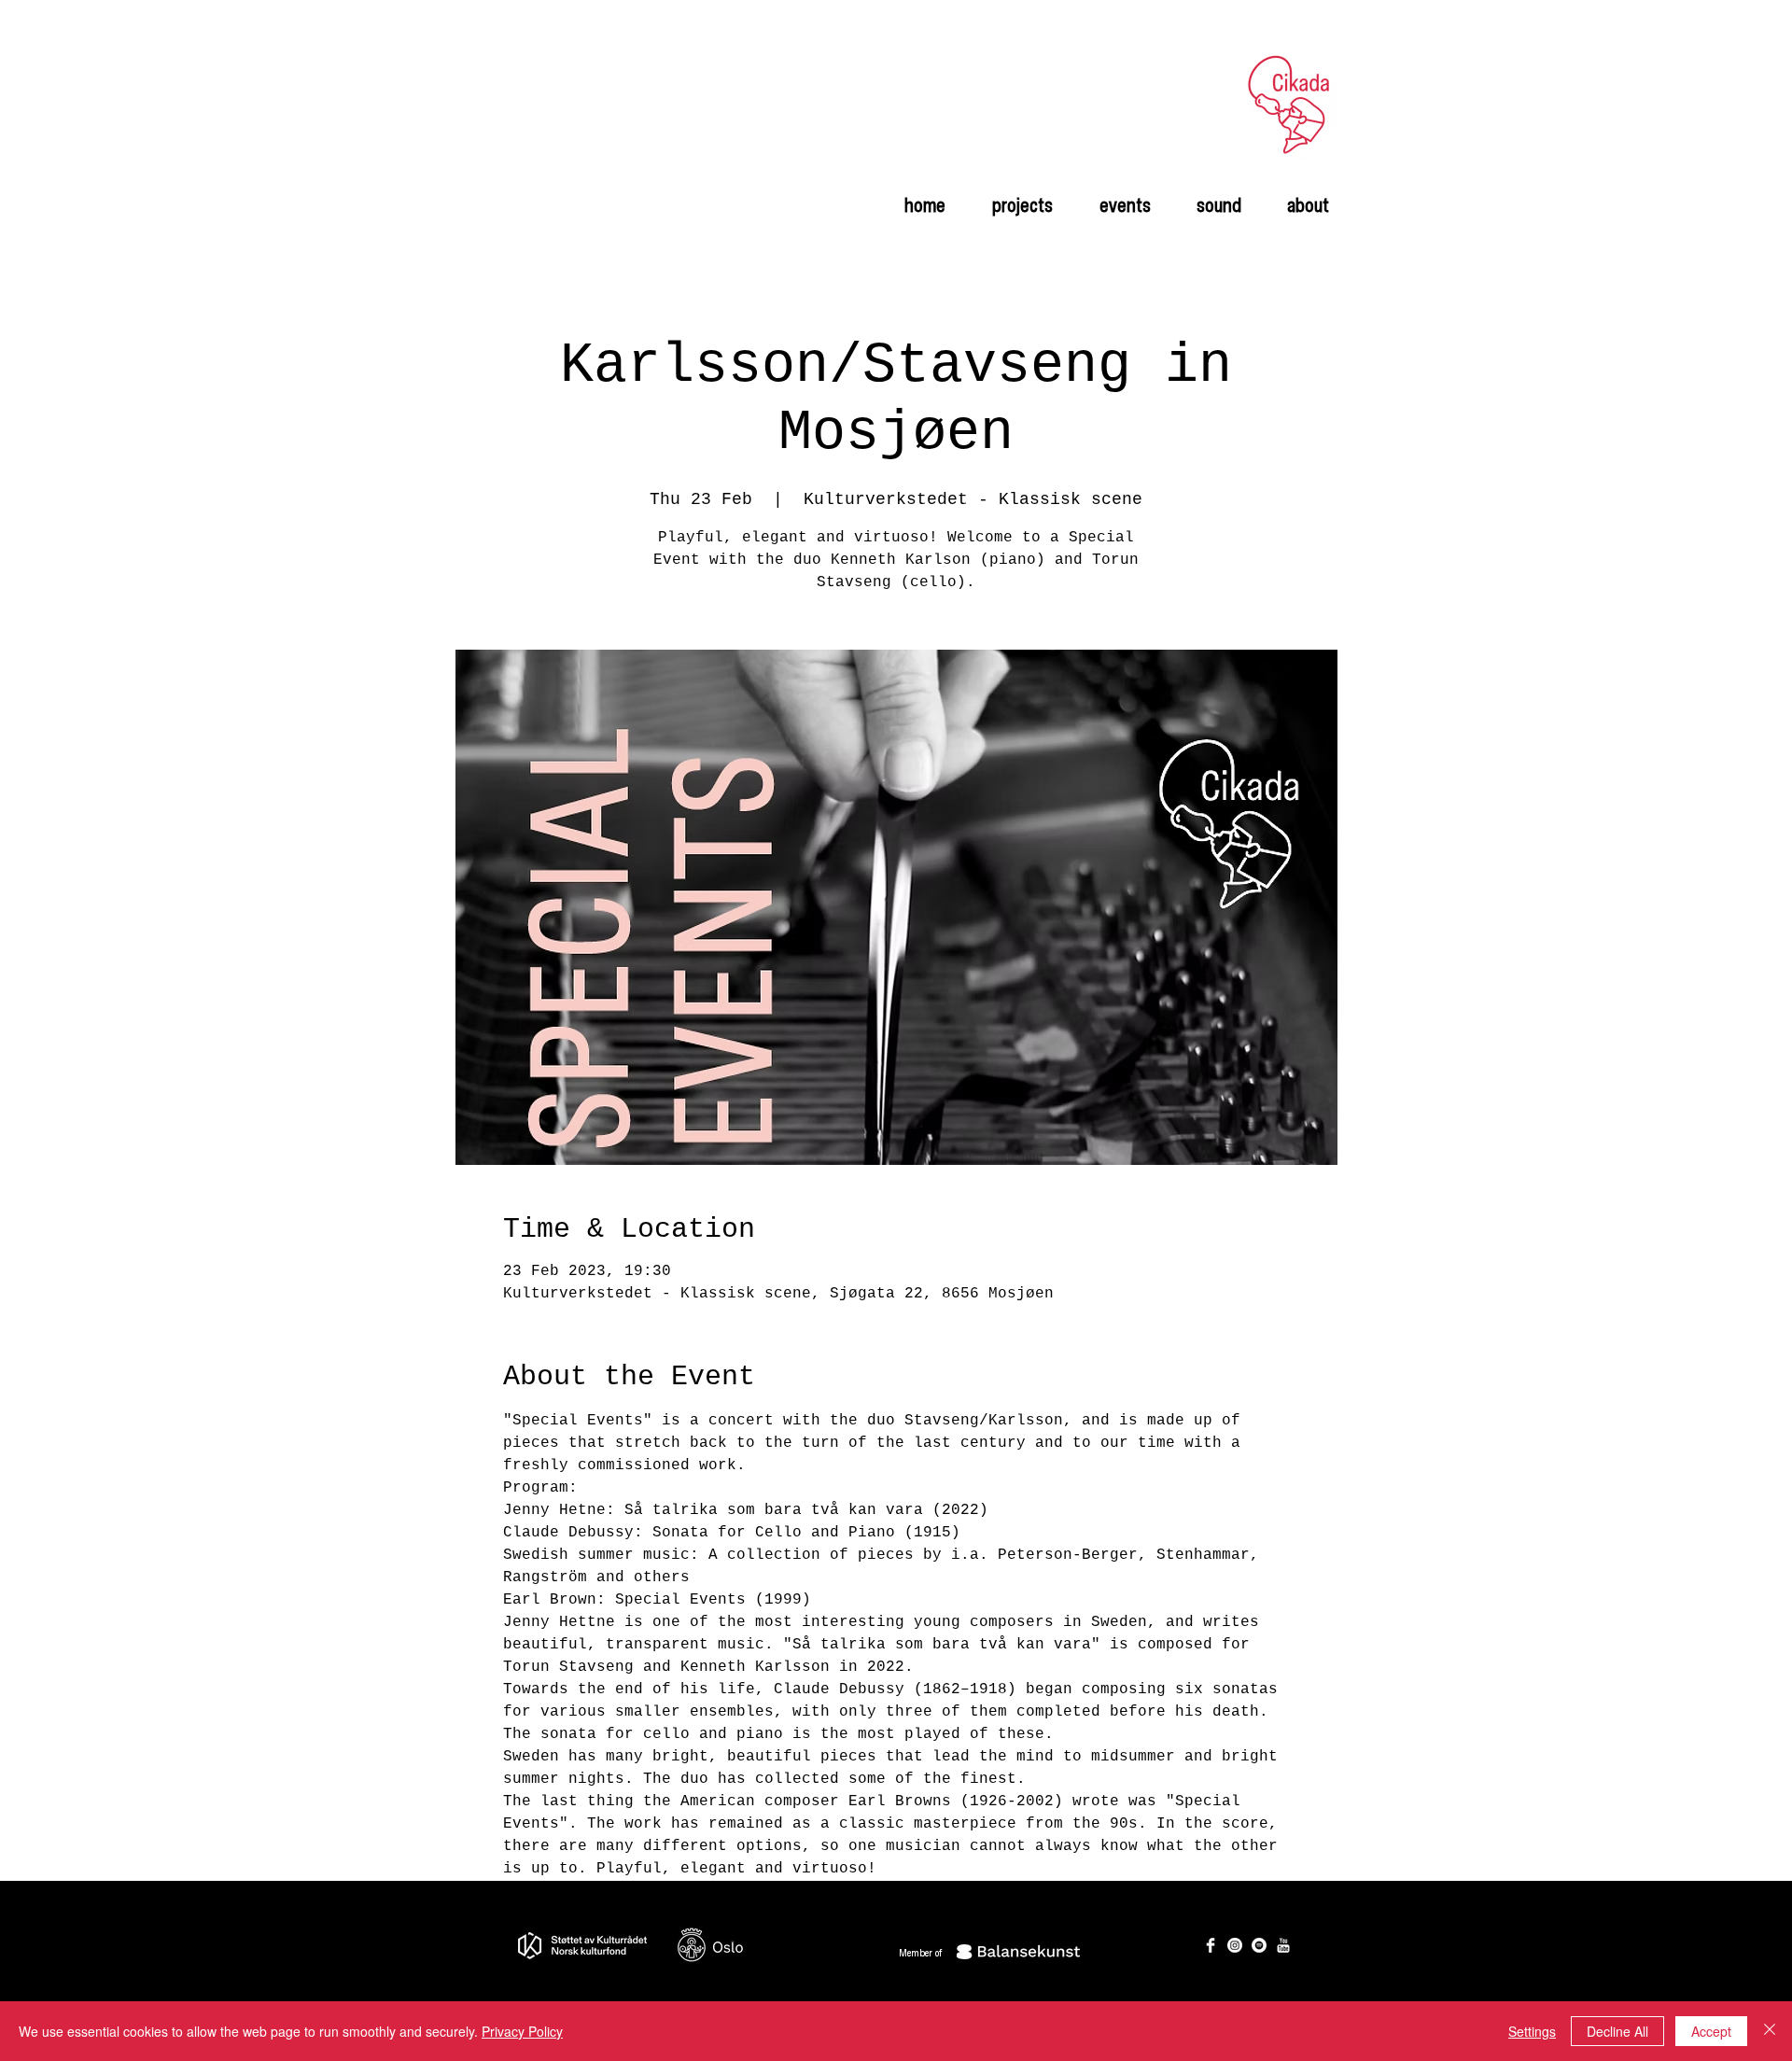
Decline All (1617, 2031)
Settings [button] (1532, 2031)
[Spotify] (1259, 1945)
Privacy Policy (522, 2031)
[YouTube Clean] (1283, 1945)
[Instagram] (1235, 1945)
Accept (1711, 2031)
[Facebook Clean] (1211, 1945)
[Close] (1770, 2031)
